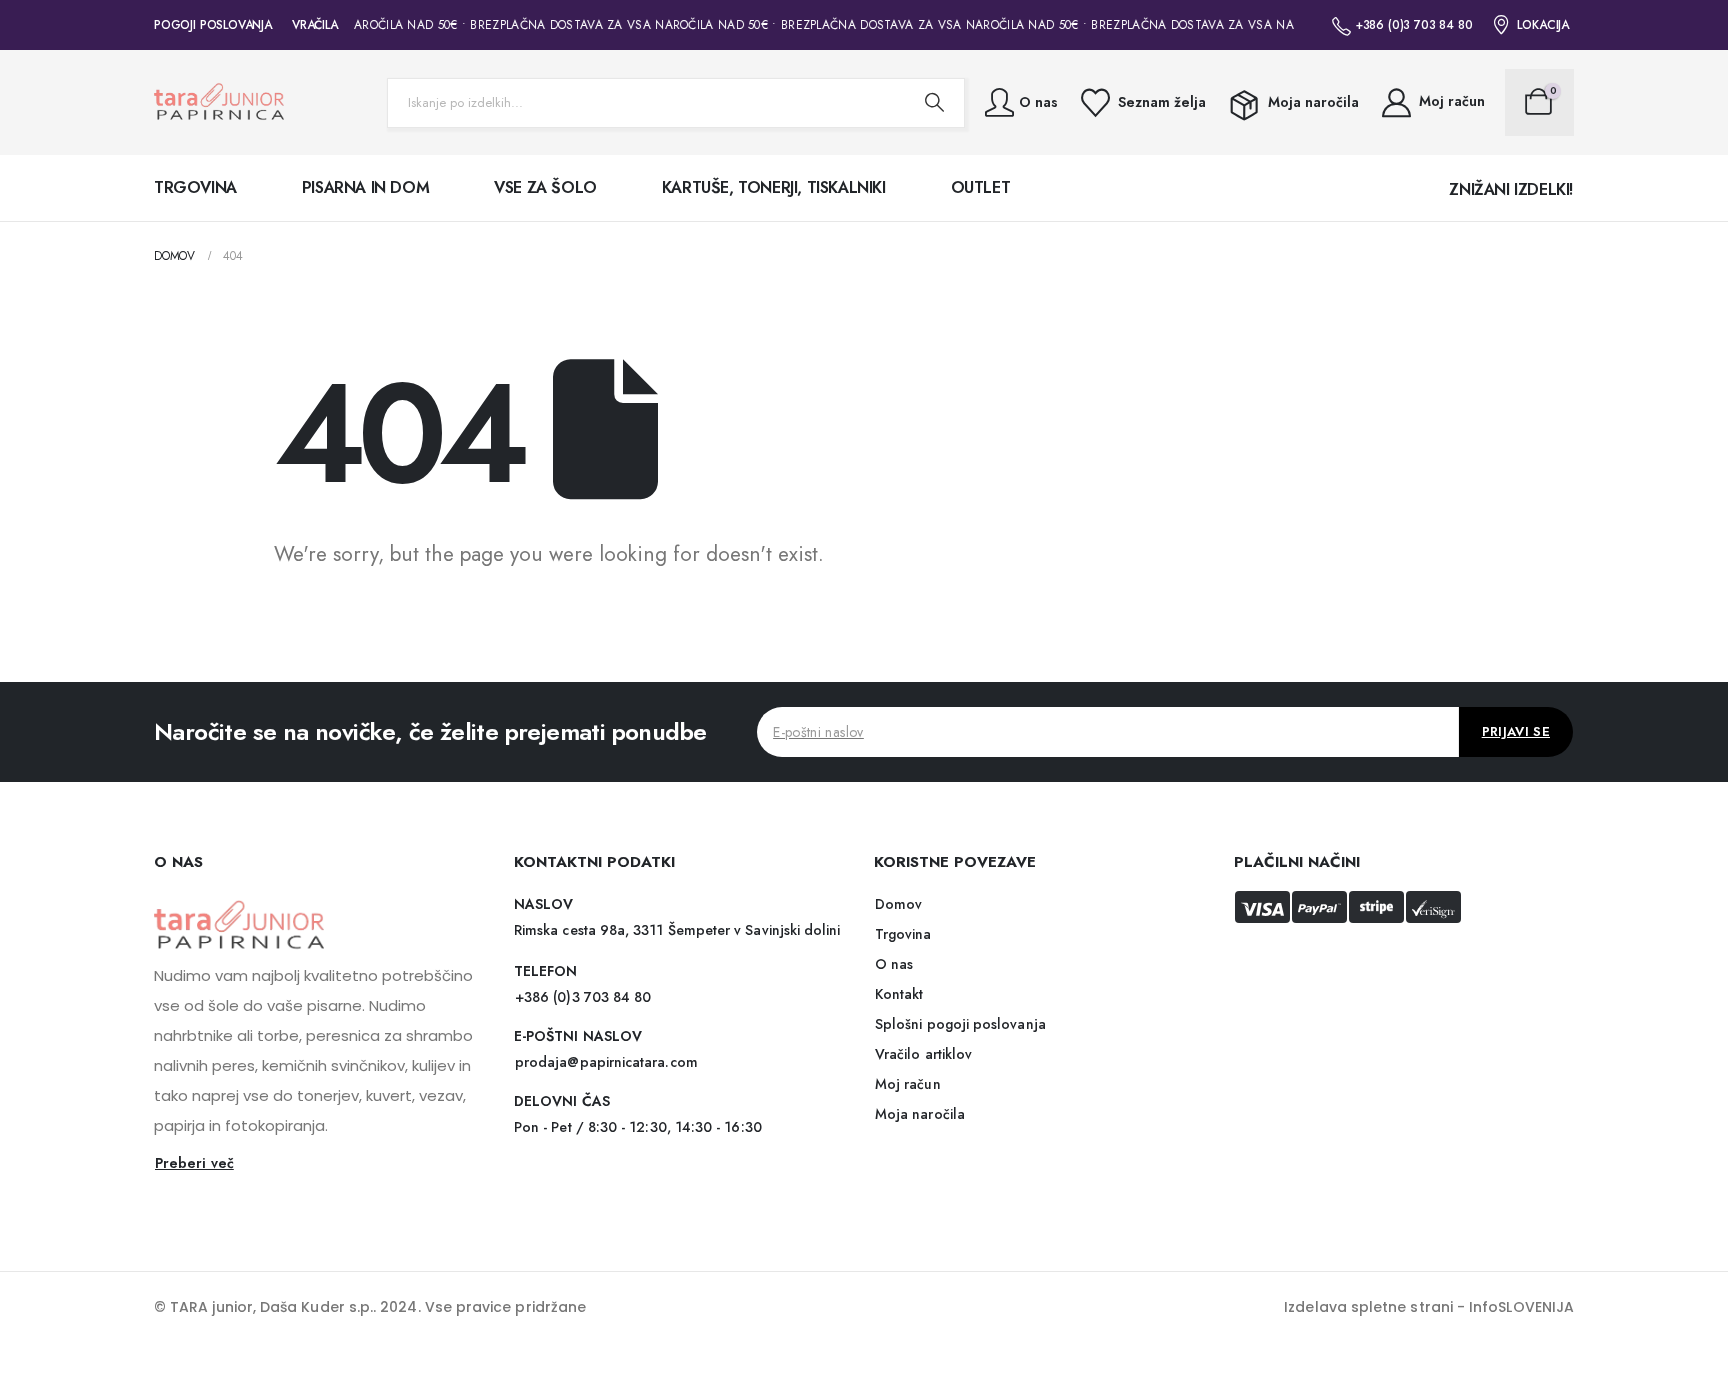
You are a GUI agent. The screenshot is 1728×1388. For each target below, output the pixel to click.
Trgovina (195, 187)
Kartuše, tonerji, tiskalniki (774, 187)
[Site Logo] (219, 102)
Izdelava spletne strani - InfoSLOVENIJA (1429, 1307)
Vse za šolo (545, 187)
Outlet (981, 187)
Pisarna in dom (365, 187)
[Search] (934, 103)
